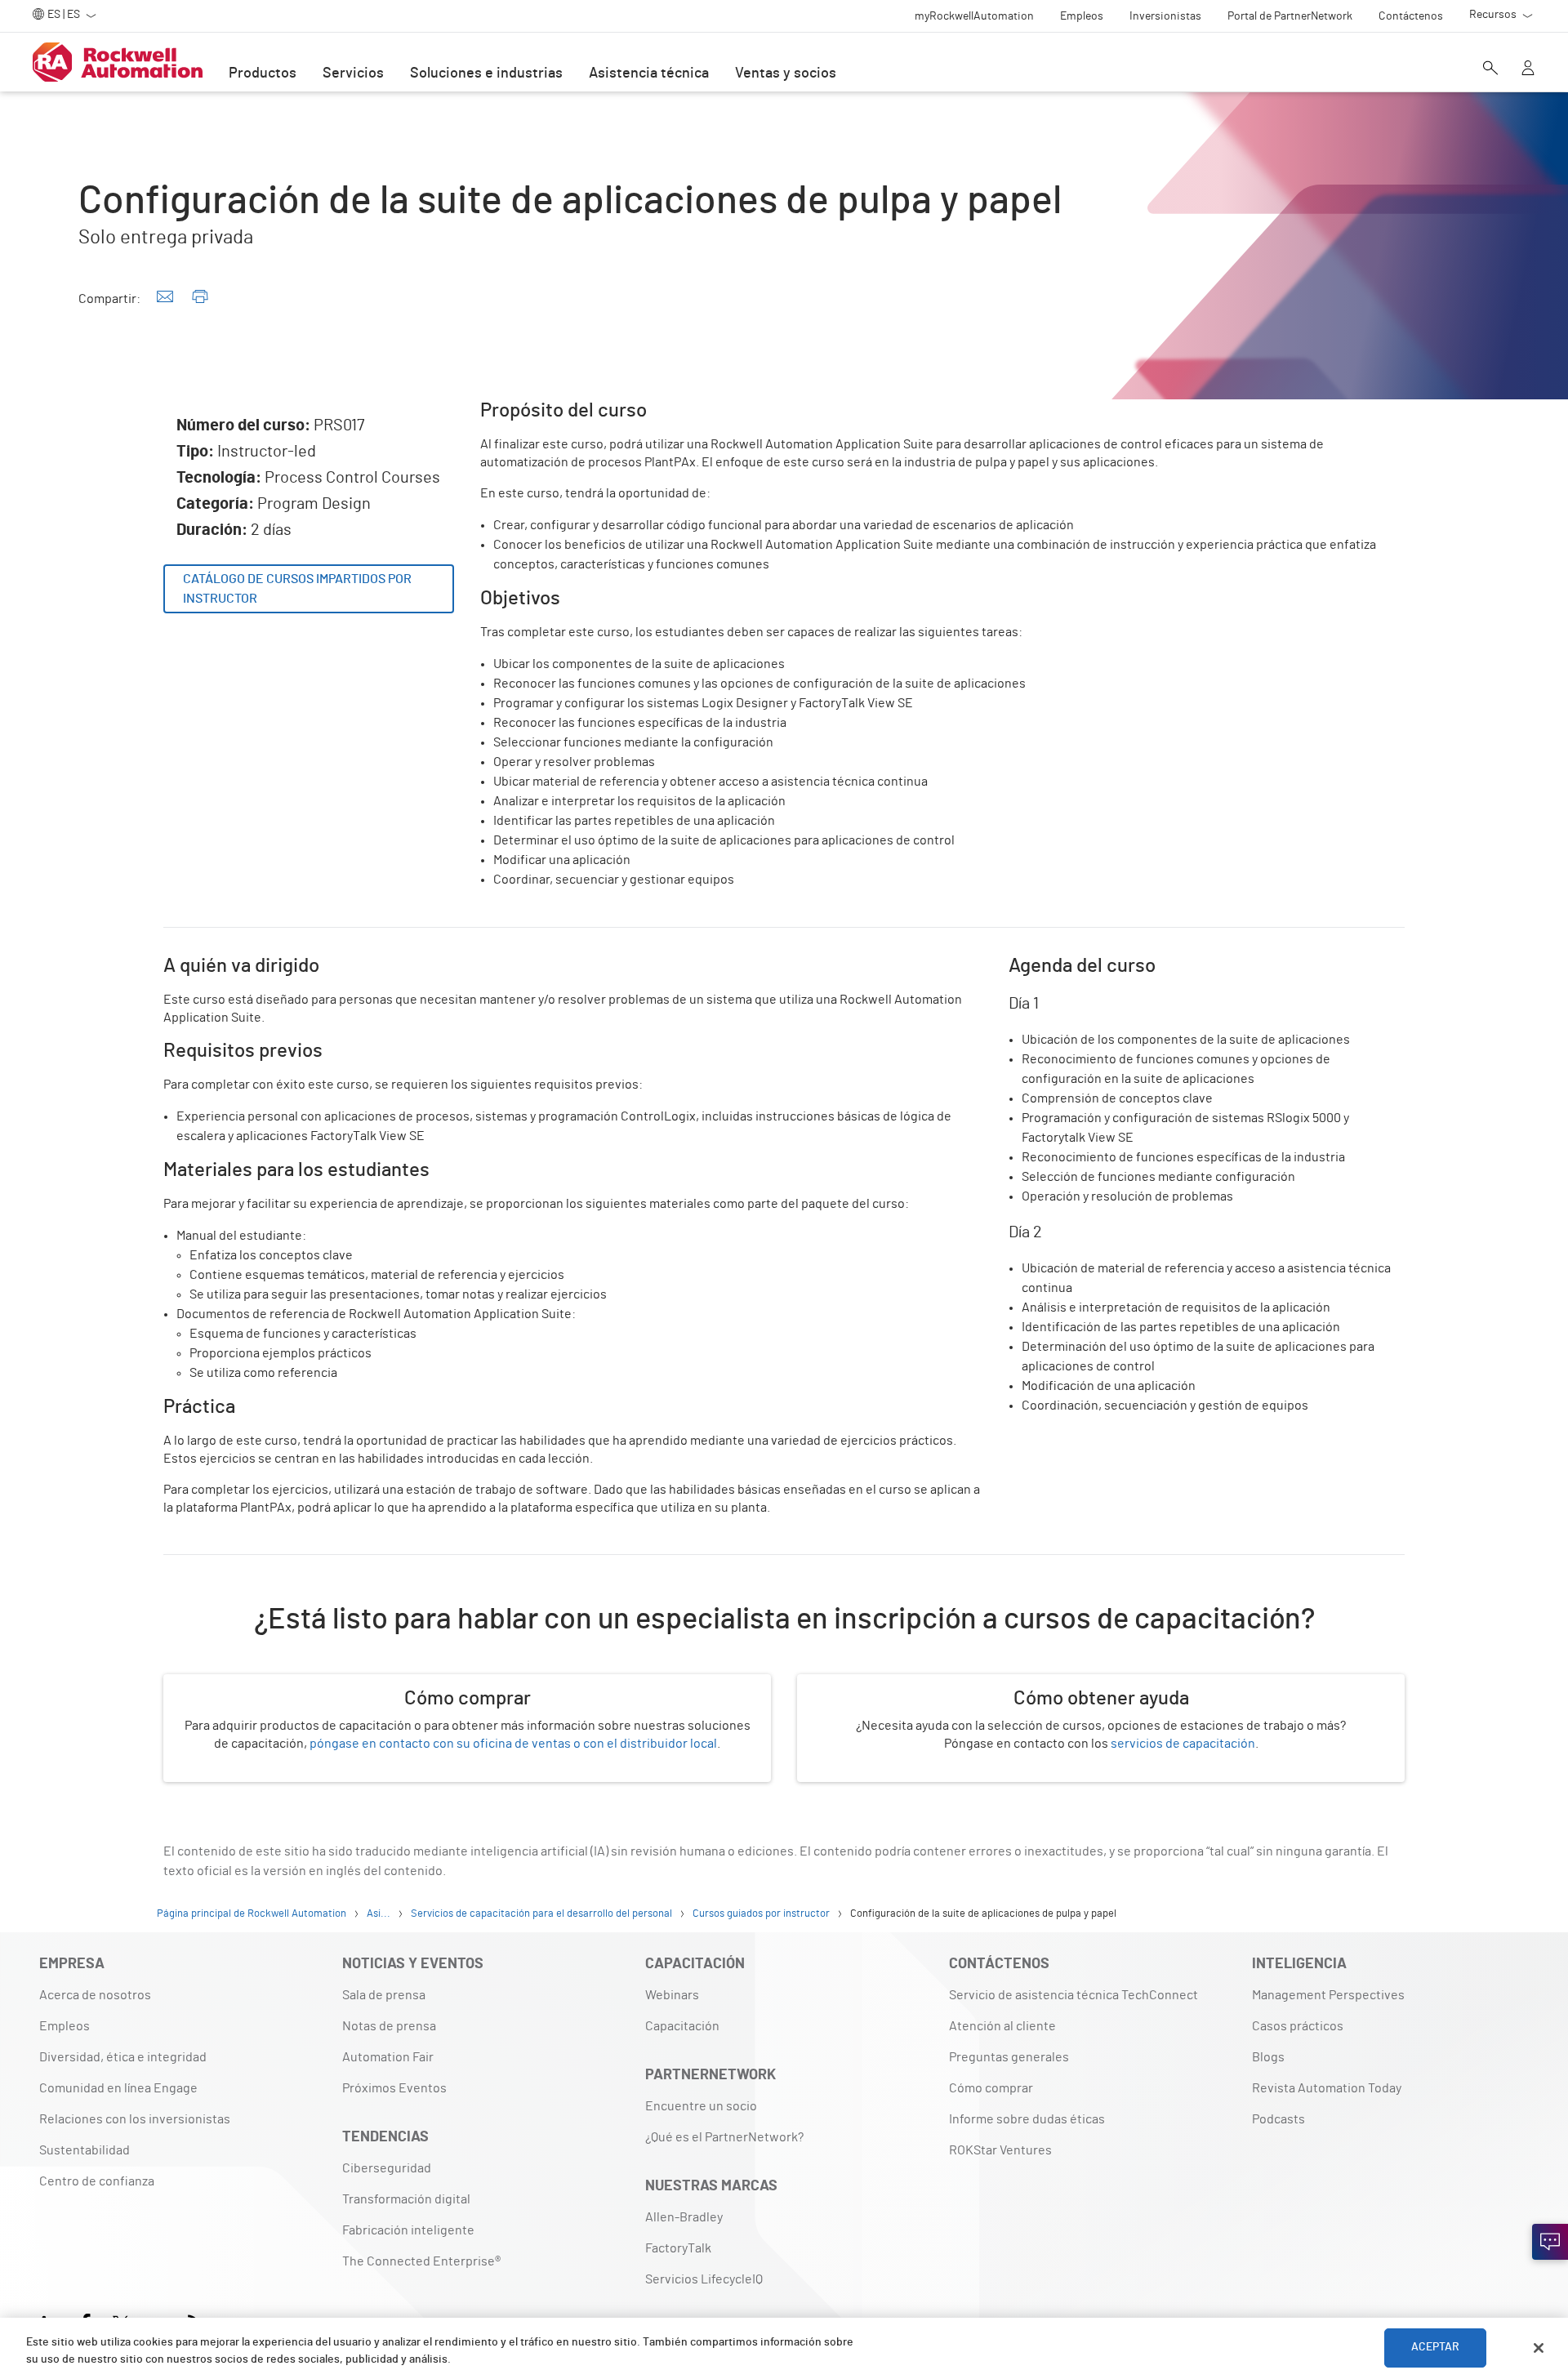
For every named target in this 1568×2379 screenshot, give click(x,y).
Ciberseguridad (387, 2168)
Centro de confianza (97, 2181)
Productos (263, 74)
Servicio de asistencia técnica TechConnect (1074, 1995)
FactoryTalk (678, 2248)
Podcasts (1278, 2119)
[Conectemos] (1550, 2242)
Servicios (353, 74)
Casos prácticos (1298, 2026)
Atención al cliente (1002, 2026)
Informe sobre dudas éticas (1027, 2119)
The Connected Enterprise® (421, 2261)
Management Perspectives (1328, 1995)
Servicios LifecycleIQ (704, 2279)
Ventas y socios (786, 74)
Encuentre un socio (701, 2106)
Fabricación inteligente (408, 2230)
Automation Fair (388, 2057)
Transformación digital (406, 2199)
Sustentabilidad (85, 2150)
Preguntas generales (1009, 2057)
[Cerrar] (1539, 2348)
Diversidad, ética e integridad (123, 2057)
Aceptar (1436, 2348)
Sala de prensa (384, 1995)
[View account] (1528, 69)
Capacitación (682, 2026)
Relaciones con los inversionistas (135, 2119)
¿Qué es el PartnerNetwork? (724, 2137)
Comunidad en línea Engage (118, 2088)
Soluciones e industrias (486, 74)
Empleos (65, 2026)
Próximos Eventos (394, 2088)
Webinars (672, 1995)
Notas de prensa (389, 2026)
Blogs (1268, 2057)
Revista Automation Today (1327, 2088)
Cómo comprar (991, 2088)
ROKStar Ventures (1000, 2150)
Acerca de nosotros (95, 1995)
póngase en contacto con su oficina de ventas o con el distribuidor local (513, 1744)
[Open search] (1490, 69)
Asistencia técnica (649, 74)
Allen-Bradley (684, 2217)
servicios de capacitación (1183, 1744)
